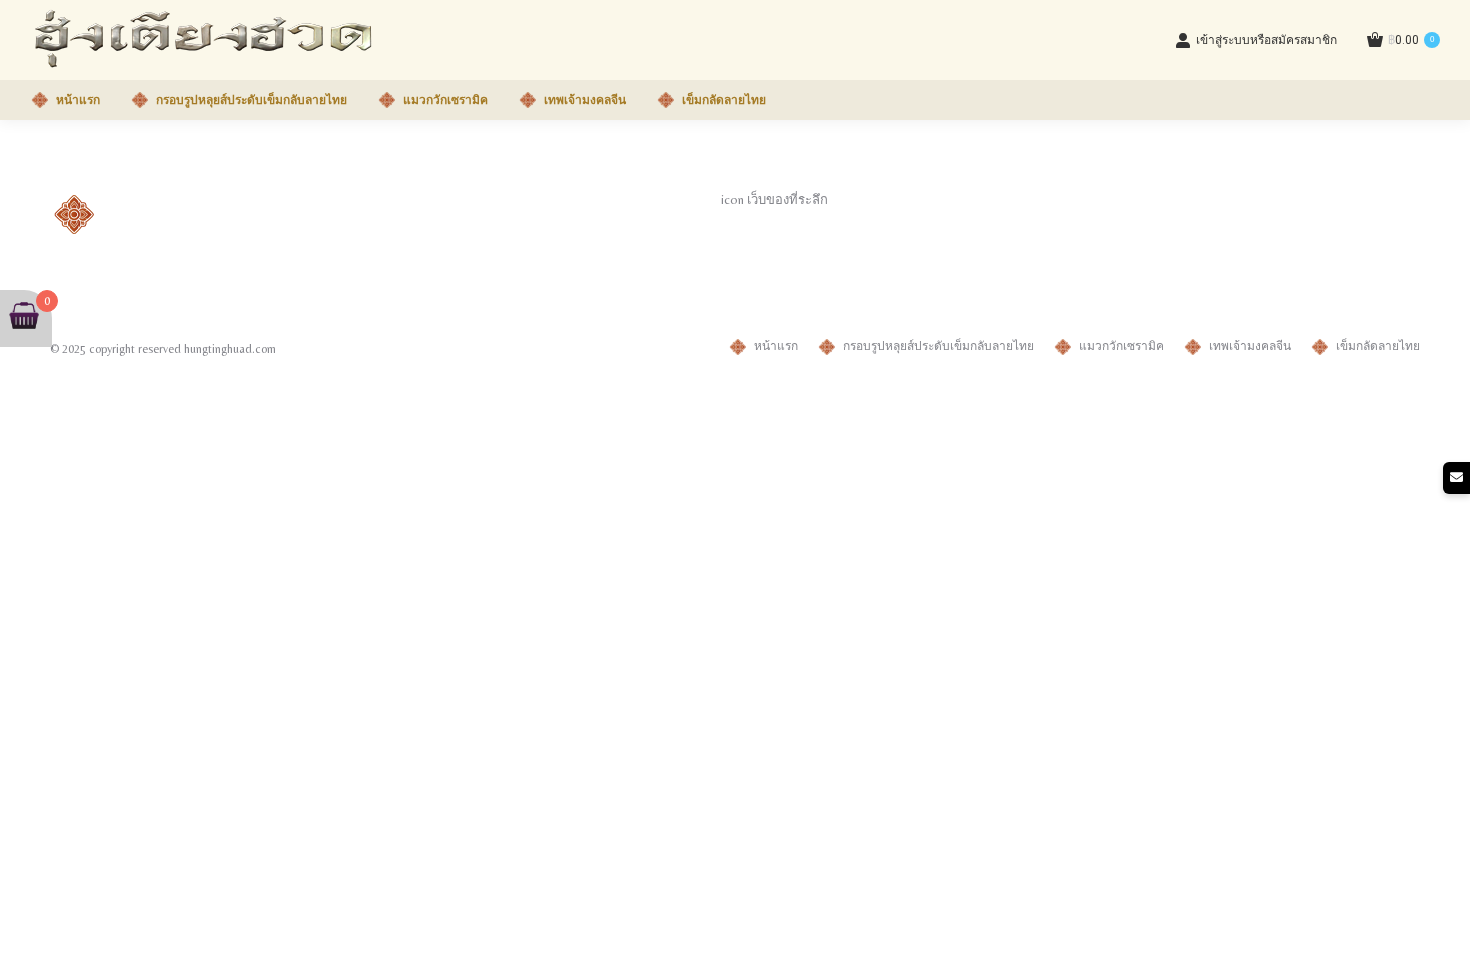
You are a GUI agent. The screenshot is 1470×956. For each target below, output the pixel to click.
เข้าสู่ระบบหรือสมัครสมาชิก (1266, 40)
